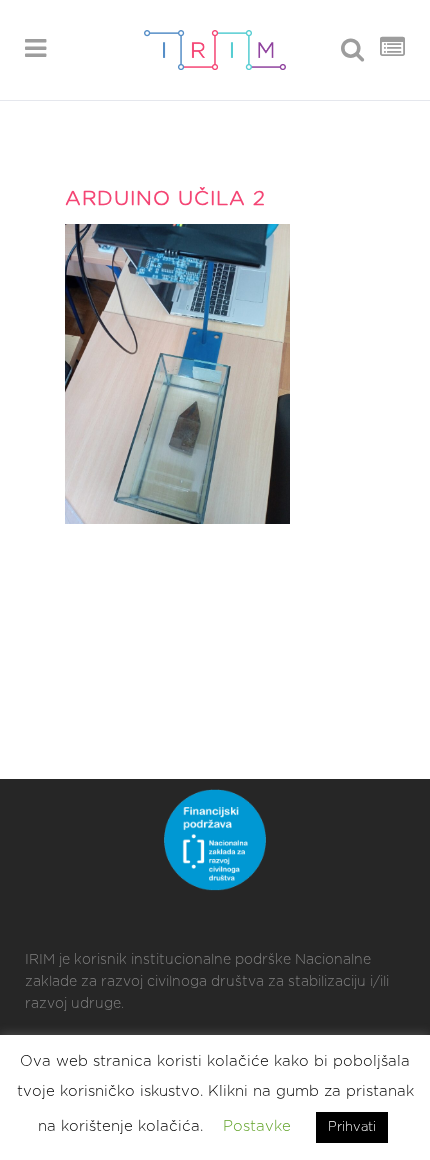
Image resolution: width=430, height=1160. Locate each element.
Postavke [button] (257, 1126)
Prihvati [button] (352, 1127)
